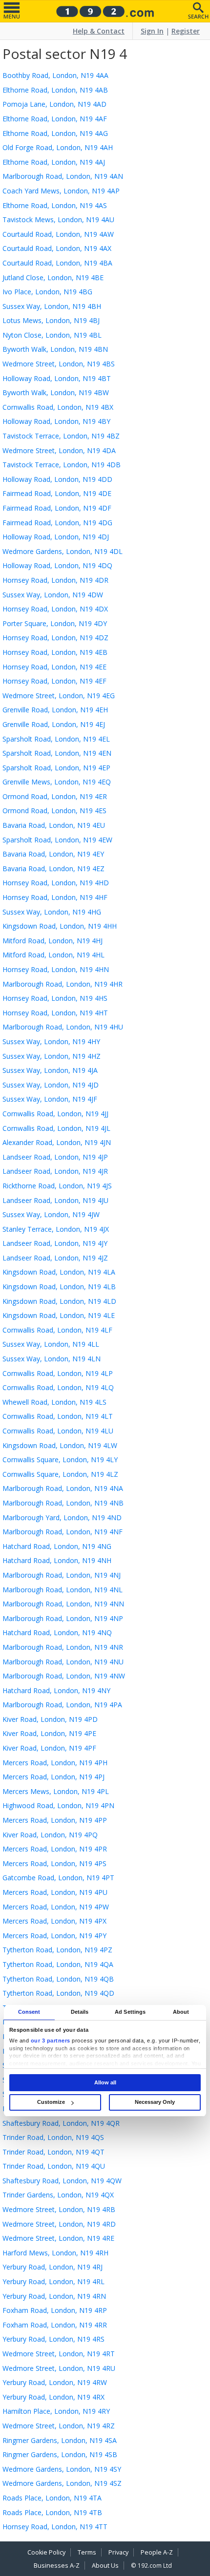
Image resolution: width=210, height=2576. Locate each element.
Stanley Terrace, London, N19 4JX (56, 1229)
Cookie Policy (46, 2552)
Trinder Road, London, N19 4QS (53, 2137)
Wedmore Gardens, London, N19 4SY (62, 2469)
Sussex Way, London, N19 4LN (52, 1359)
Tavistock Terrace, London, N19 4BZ (61, 436)
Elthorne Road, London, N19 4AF (55, 119)
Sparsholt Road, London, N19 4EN (57, 753)
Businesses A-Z (57, 2566)
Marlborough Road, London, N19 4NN (63, 1604)
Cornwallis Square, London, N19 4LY (60, 1460)
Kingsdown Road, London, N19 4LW (60, 1445)
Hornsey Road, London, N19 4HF (55, 897)
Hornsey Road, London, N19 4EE (54, 667)
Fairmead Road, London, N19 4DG (57, 523)
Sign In (152, 31)
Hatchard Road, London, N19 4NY (56, 1690)
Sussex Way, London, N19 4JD (51, 1085)
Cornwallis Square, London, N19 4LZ (60, 1474)
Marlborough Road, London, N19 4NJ (62, 1575)
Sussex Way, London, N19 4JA (50, 1070)
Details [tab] (80, 2012)
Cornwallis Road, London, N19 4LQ (58, 1387)
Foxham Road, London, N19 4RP (55, 2310)
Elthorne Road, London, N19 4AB (55, 90)
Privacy (118, 2552)
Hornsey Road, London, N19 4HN (56, 969)
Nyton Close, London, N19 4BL (52, 335)
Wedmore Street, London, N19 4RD (59, 2224)
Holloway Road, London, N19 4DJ (56, 537)
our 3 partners (51, 2041)
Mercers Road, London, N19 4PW (56, 1907)
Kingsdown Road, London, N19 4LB (59, 1287)
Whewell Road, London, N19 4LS (54, 1402)
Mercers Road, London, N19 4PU (55, 1892)
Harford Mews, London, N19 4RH (55, 2253)
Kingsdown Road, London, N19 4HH (60, 926)
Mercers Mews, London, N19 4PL (56, 1791)
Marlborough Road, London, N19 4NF (63, 1532)
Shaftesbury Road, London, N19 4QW (62, 2181)
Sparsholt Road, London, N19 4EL (56, 739)
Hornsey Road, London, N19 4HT (55, 1013)
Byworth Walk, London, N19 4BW (56, 392)
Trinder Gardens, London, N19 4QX (58, 2195)
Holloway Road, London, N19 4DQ (57, 565)
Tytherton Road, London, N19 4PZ (57, 1950)
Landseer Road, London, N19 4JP (55, 1157)
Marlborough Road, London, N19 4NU (63, 1662)
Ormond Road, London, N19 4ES (54, 811)
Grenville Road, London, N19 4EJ (54, 724)
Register (186, 31)
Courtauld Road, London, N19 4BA (57, 263)
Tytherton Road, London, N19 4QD (58, 1993)
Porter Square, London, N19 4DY (55, 623)
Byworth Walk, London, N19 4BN (55, 349)
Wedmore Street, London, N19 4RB (59, 2209)
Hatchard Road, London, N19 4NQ (57, 1632)
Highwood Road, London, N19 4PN (58, 1805)
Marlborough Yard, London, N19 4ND (62, 1517)
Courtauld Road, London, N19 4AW (58, 234)
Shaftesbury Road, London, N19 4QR (61, 2123)
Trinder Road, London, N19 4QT (53, 2152)
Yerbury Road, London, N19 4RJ (52, 2267)
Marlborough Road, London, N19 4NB (63, 1503)
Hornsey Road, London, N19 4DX (55, 609)
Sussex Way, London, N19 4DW (53, 595)
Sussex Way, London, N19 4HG (52, 912)
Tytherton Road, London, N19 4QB (58, 1979)
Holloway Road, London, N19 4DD (57, 479)
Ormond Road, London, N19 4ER (55, 796)
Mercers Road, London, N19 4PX (54, 1921)
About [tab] (181, 2012)
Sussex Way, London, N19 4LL (51, 1344)
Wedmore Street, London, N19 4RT (59, 2354)
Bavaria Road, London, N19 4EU (54, 825)
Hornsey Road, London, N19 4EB (55, 652)
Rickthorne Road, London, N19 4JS (57, 1186)
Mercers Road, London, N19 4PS (54, 1863)
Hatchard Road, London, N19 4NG (57, 1546)
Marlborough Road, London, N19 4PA (62, 1705)
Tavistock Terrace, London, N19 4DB (62, 465)
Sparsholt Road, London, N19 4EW (57, 840)
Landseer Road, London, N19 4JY (55, 1243)
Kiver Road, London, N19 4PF (49, 1748)
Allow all (105, 2082)
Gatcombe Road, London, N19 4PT (58, 1878)
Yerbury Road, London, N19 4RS (53, 2339)
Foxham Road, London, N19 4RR (55, 2325)
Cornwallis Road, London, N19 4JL (56, 1128)
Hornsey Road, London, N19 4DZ (55, 638)
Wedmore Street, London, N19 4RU (59, 2368)
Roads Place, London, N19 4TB (52, 2512)
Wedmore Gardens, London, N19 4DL (63, 551)
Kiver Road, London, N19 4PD (50, 1719)
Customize (51, 2102)
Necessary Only (155, 2102)
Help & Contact (99, 31)
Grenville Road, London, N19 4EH (55, 710)
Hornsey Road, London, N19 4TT (55, 2527)
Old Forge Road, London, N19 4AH (58, 147)
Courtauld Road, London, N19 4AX (57, 248)
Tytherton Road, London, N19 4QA (58, 1964)
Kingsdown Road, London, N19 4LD (59, 1301)
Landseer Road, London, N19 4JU (55, 1200)
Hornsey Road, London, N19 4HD (56, 883)
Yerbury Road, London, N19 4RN (54, 2296)
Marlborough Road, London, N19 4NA (63, 1488)
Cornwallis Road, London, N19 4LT (58, 1416)
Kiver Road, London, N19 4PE (49, 1733)
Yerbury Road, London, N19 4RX (53, 2397)
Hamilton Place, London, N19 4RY (56, 2411)
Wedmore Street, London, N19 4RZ (59, 2426)
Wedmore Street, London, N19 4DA (59, 450)
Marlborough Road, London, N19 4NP (63, 1618)
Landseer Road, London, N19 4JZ (55, 1258)
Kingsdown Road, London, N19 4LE (59, 1315)
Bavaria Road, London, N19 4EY (53, 854)
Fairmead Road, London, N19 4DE (57, 493)
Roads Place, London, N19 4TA (52, 2498)
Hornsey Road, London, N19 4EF (54, 681)
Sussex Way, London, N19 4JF (50, 1099)
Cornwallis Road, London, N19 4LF (57, 1330)
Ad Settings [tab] (130, 2012)
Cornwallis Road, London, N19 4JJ (55, 1114)
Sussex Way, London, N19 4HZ (52, 1056)
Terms (87, 2552)
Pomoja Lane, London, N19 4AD (54, 104)
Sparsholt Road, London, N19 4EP (56, 768)
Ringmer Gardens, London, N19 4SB (60, 2454)
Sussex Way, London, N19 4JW (51, 1214)
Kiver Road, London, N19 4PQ (50, 1835)
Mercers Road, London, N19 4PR (55, 1849)
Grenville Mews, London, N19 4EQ (57, 782)
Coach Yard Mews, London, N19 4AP (61, 191)
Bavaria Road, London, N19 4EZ (53, 868)
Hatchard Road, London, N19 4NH (57, 1560)
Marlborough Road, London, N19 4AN (63, 176)
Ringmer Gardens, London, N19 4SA (60, 2440)
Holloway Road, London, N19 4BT (57, 378)
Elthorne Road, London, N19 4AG (55, 133)
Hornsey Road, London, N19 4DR (55, 580)
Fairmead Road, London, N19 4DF (57, 508)
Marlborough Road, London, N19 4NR (63, 1647)
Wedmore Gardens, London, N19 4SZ (62, 2483)
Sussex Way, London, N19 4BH (52, 306)
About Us (105, 2566)
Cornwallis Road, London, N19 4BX (58, 407)
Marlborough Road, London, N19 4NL (63, 1590)
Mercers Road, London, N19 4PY (54, 1936)
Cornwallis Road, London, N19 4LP (58, 1373)
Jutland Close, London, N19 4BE (53, 277)
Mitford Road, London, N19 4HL (53, 955)
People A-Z (157, 2552)
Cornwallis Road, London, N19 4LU (58, 1431)
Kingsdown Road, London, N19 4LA (59, 1272)
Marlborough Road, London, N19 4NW (64, 1676)
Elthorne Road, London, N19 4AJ (54, 162)
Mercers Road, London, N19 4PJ (53, 1777)
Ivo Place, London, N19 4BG (47, 292)
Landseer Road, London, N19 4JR (55, 1171)
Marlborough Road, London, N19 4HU (63, 1027)
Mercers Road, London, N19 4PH (55, 1763)
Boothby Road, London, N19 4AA (55, 75)
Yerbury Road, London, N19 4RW (55, 2382)
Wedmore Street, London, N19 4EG (59, 696)
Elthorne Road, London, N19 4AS (55, 205)
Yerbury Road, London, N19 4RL (53, 2281)
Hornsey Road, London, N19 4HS (55, 998)
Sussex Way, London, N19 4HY (51, 1041)
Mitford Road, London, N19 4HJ (52, 941)
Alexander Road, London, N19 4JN (57, 1142)
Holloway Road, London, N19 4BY (56, 421)
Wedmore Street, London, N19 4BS (59, 364)
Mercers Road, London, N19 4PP (55, 1820)
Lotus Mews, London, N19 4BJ (51, 320)
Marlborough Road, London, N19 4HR (63, 984)
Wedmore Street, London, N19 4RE (58, 2238)
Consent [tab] (29, 2012)
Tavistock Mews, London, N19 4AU (58, 219)
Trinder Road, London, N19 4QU (54, 2166)
